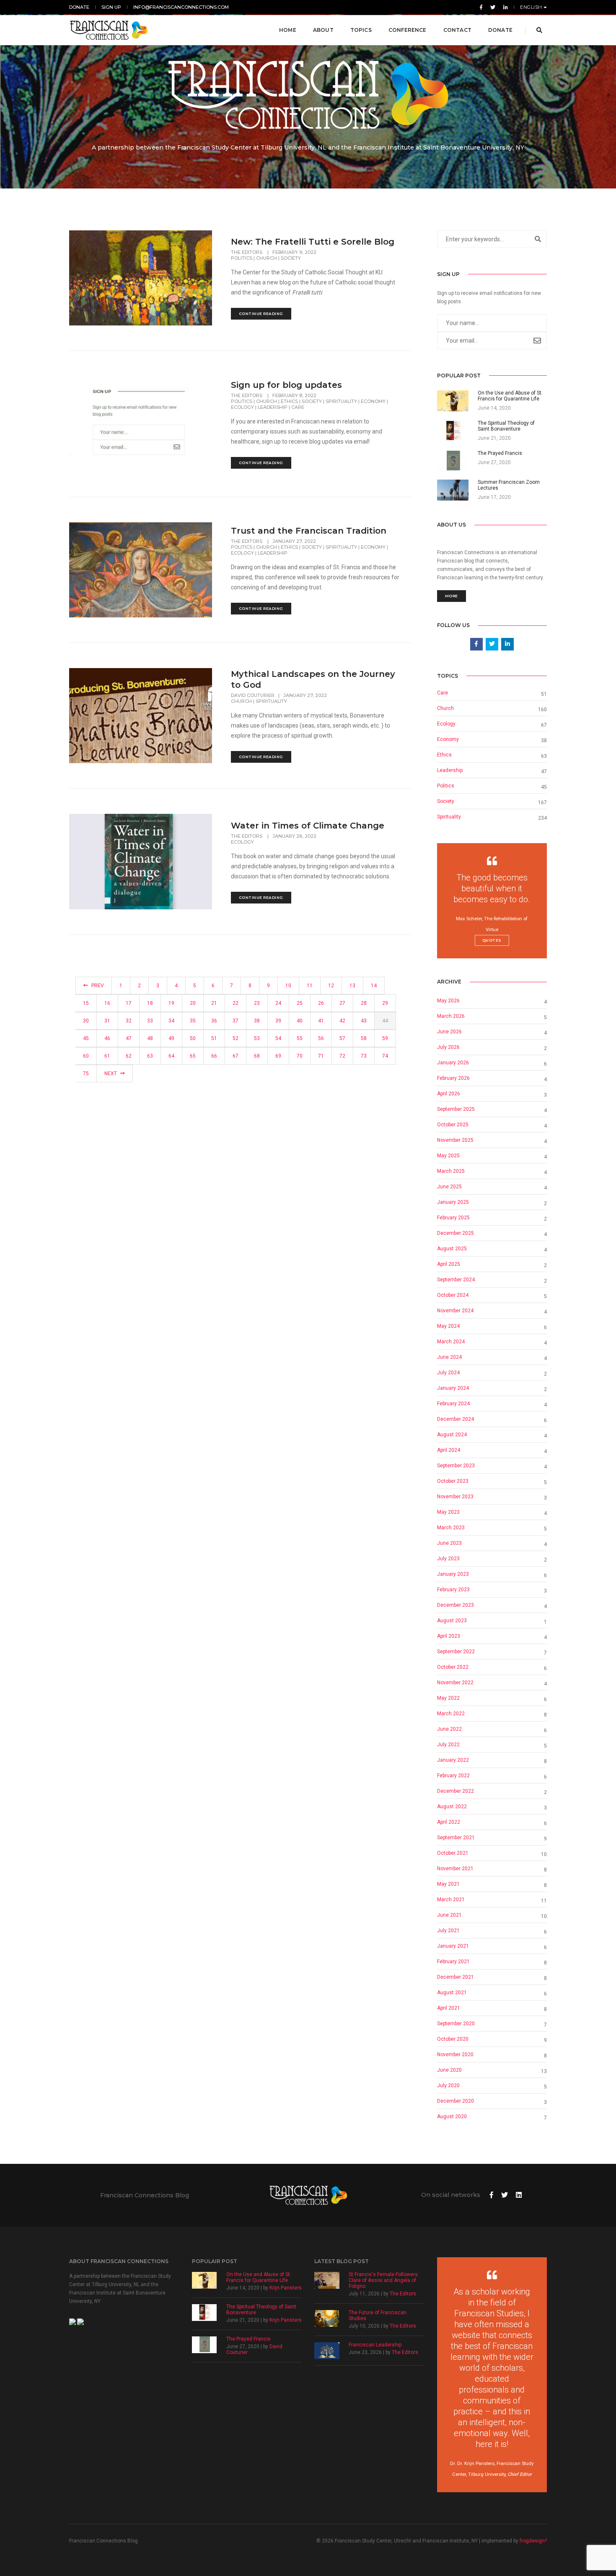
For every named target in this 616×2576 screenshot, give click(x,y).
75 (86, 1074)
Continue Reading (261, 314)
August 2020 (452, 2117)
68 (257, 1056)
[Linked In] (504, 7)
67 (236, 1056)
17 (129, 1003)
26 (321, 1003)
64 (171, 1056)
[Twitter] (493, 7)
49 (171, 1038)
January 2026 (453, 1063)
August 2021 (452, 1993)
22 (236, 1003)
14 (374, 986)
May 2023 (448, 1512)
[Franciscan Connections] (109, 30)
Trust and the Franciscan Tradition (309, 531)
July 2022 (448, 1745)
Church (267, 258)
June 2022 (449, 1729)
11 (310, 986)
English (532, 7)
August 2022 (452, 1807)
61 (107, 1056)
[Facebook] (481, 7)
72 (342, 1056)
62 (129, 1056)
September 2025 (456, 1109)
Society (291, 258)
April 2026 (449, 1094)
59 (385, 1038)
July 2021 (448, 1931)
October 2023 (453, 1481)
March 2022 (451, 1714)
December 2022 (456, 1791)
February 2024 (453, 1404)
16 (107, 1003)
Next (111, 1074)
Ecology (242, 407)
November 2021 (455, 1869)
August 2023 (452, 1621)
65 (193, 1056)
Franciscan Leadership (375, 2345)
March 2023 (451, 1528)
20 (193, 1003)
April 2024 (449, 1450)
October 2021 (453, 1853)
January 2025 (453, 1202)
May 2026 (448, 1001)
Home (288, 30)
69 (278, 1056)
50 (193, 1038)
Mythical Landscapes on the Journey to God (313, 679)
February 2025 (453, 1218)
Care (298, 407)
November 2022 (455, 1683)
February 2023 (453, 1590)
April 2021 (449, 2008)
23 (257, 1003)
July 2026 (448, 1047)
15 (86, 1003)
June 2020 (449, 2070)
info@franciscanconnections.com (181, 7)
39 (278, 1021)
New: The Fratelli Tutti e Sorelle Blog (313, 242)
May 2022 (448, 1698)
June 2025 (449, 1187)
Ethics (289, 401)
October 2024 (453, 1295)
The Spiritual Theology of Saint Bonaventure (261, 2310)
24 (278, 1003)
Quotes (492, 940)
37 (236, 1021)
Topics (361, 30)
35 (193, 1021)
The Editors (247, 252)
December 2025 (456, 1233)
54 (278, 1038)
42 (342, 1021)
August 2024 (452, 1435)
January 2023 (453, 1574)
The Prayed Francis (248, 2339)
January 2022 (453, 1760)
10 (288, 986)
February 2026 (453, 1078)
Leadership (273, 407)
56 (321, 1038)
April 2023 (449, 1636)
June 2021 (449, 1915)
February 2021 (453, 1962)
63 (150, 1056)
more (452, 596)
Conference (408, 30)
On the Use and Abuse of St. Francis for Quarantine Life (259, 2277)
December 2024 (456, 1419)
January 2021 (453, 1946)
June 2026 (449, 1032)
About (323, 30)
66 (214, 1056)
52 (236, 1038)
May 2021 (448, 1884)
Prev (97, 986)
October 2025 (453, 1125)
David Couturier (253, 695)
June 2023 (449, 1543)
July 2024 (448, 1373)
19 (171, 1003)
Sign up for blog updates (286, 385)
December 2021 (456, 1977)
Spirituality (341, 401)
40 (300, 1021)
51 (214, 1038)
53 (257, 1038)
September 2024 (456, 1280)
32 (129, 1021)
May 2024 (448, 1326)
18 (150, 1003)
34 (171, 1021)
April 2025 (449, 1264)
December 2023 (456, 1605)
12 (331, 986)
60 (86, 1056)
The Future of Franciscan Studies (378, 2315)
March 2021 (451, 1900)
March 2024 (451, 1342)
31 (107, 1021)
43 (364, 1021)
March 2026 (451, 1016)
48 (150, 1038)
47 (129, 1038)
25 (300, 1003)
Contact (457, 30)
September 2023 (456, 1466)
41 (321, 1021)
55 (300, 1038)
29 (385, 1003)
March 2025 (451, 1171)
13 (352, 986)
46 (107, 1038)
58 (364, 1038)
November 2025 (455, 1140)
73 (364, 1056)
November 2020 (455, 2055)
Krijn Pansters (286, 2288)
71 (321, 1056)
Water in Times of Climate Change (308, 826)
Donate (79, 7)
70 (300, 1056)
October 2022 (453, 1667)
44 (385, 1021)
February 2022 (453, 1776)
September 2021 (456, 1838)
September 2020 (456, 2024)
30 (86, 1021)
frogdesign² (533, 2541)
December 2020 (456, 2101)
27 (342, 1003)
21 (214, 1003)
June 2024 (449, 1357)
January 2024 (453, 1388)
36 (214, 1021)
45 (86, 1038)
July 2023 (448, 1559)
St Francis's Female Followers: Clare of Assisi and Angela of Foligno (384, 2280)
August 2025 (452, 1249)
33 (150, 1021)
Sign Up (111, 7)
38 (257, 1021)
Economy (373, 401)
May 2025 (448, 1156)
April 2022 (449, 1822)
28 (364, 1003)
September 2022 (456, 1652)
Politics (242, 258)
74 (385, 1056)
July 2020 (448, 2086)
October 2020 (453, 2039)
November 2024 (455, 1311)
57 (342, 1038)
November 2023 (455, 1497)
